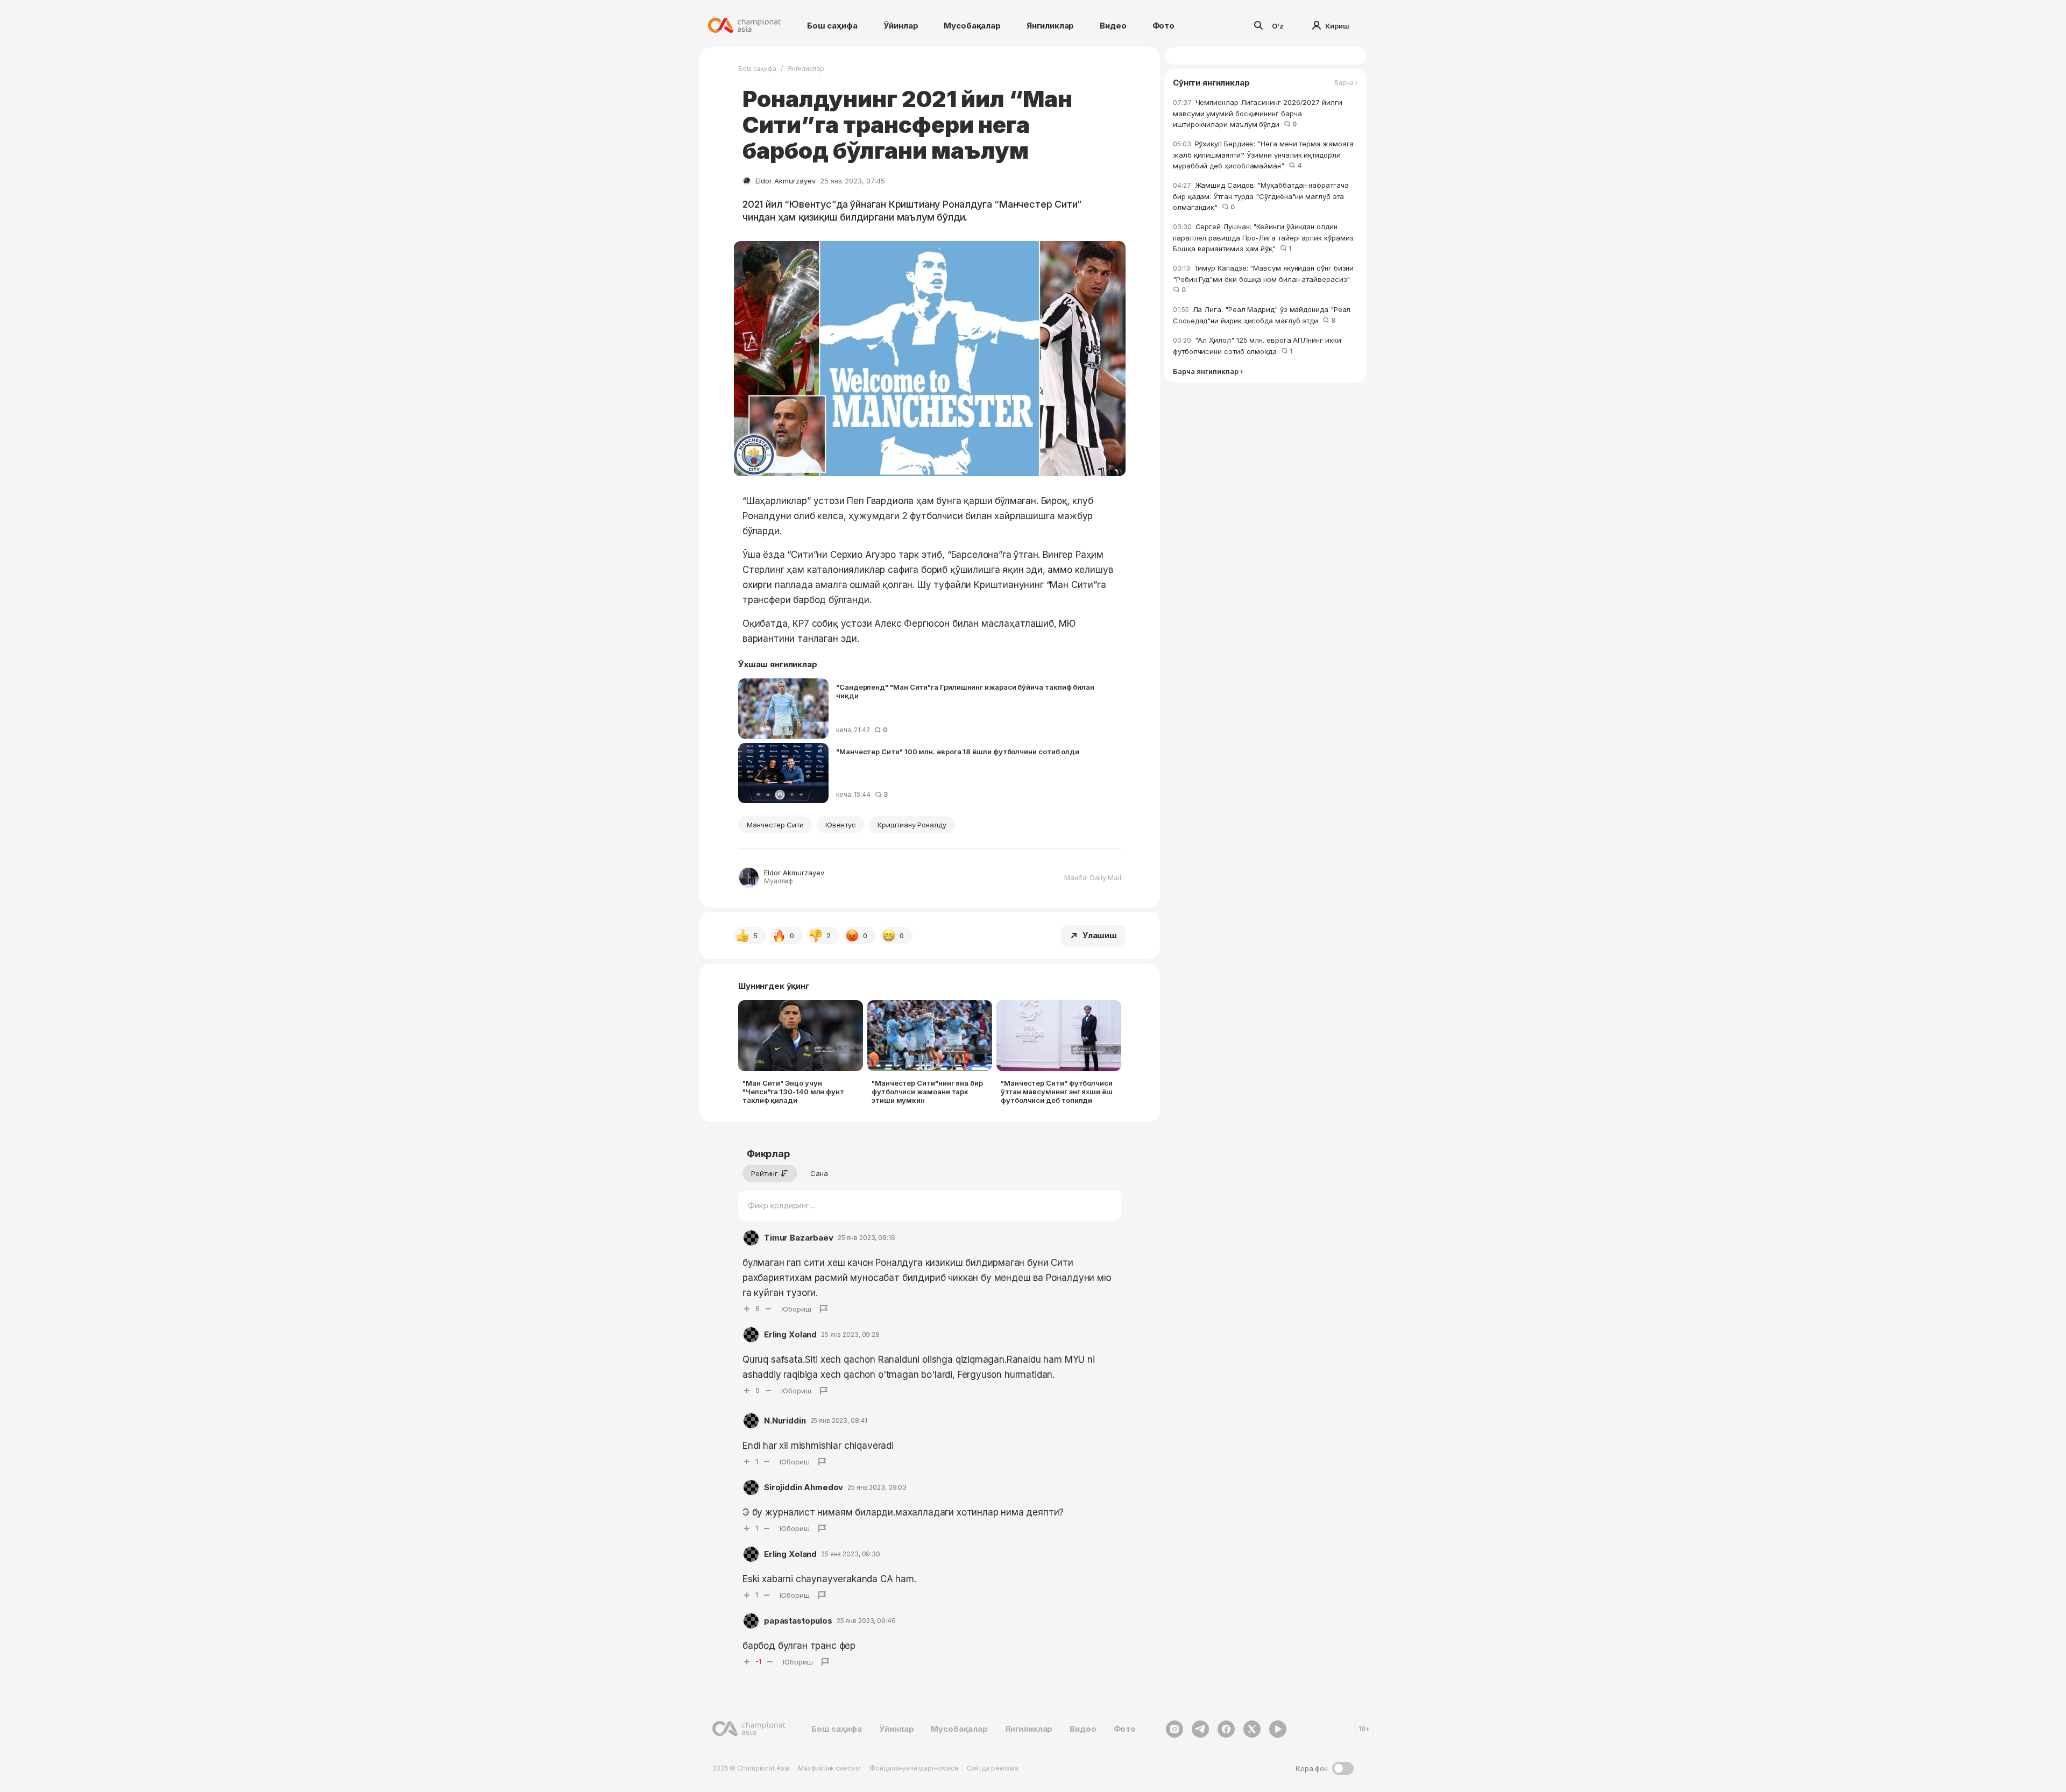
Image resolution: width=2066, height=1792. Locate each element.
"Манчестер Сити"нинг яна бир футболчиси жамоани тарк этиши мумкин (927, 1092)
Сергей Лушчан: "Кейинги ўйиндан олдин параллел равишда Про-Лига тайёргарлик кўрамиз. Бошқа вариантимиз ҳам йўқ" (1264, 238)
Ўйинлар (901, 26)
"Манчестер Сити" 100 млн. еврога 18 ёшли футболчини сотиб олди (958, 752)
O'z (1278, 26)
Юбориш (796, 1309)
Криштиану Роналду (912, 825)
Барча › (1346, 83)
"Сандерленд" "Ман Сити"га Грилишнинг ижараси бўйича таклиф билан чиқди (965, 691)
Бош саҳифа (832, 26)
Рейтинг (765, 1173)
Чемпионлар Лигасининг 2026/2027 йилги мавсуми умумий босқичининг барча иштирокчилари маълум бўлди (1258, 113)
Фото (1163, 26)
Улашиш (1100, 935)
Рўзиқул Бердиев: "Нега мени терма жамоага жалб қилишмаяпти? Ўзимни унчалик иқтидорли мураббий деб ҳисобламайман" (1263, 155)
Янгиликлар (1050, 26)
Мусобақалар (972, 26)
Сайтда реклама (993, 1768)
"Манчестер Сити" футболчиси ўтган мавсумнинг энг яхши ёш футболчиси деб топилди (1057, 1092)
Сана (819, 1173)
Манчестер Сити (775, 825)
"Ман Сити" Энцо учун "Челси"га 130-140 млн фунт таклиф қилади (793, 1092)
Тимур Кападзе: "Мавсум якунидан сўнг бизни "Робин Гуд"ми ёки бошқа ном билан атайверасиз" (1264, 279)
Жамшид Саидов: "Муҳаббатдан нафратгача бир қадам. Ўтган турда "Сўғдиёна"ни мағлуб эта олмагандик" (1261, 196)
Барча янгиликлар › (1208, 371)
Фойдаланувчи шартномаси (914, 1768)
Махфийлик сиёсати (829, 1768)
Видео (1113, 26)
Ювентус (841, 825)
